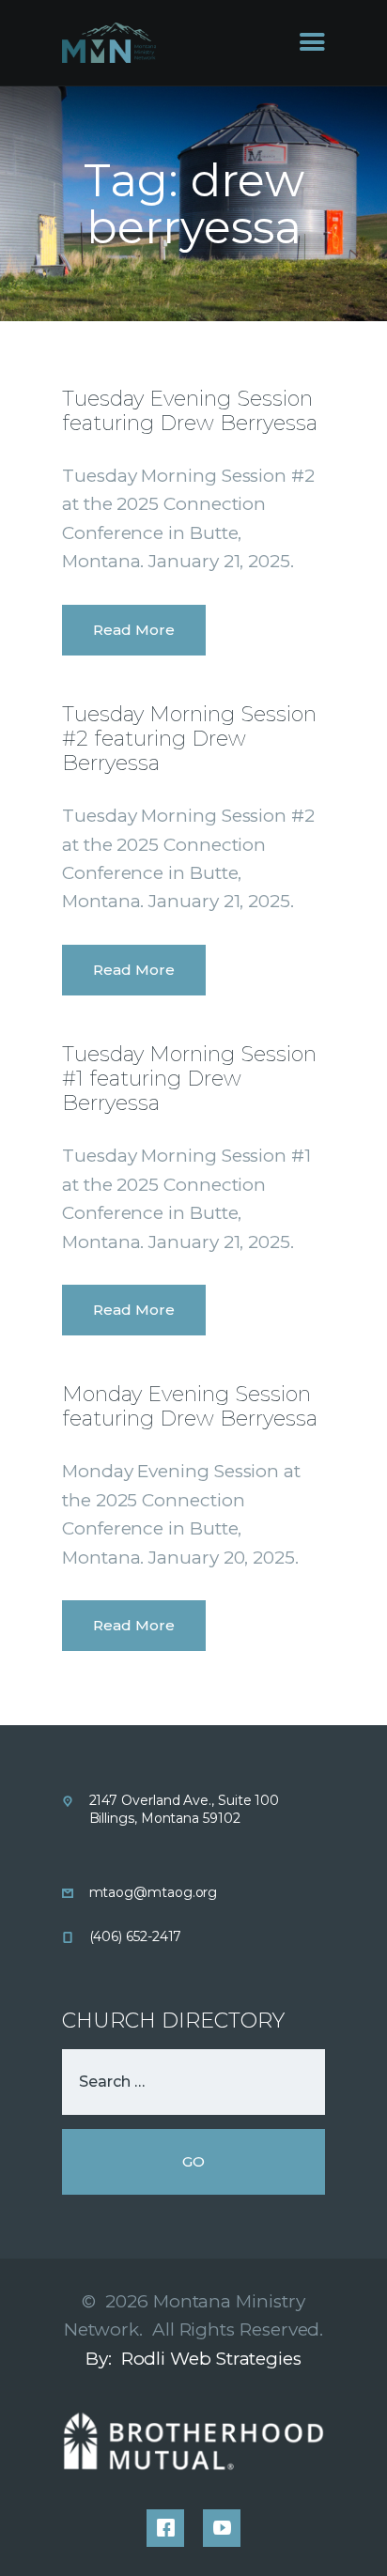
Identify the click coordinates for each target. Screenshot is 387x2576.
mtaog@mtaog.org (154, 1892)
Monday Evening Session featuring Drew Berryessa (190, 1407)
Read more (134, 630)
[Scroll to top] (350, 2531)
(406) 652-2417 (136, 1936)
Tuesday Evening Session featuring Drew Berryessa (190, 411)
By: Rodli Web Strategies (193, 2359)
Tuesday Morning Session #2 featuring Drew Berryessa (189, 739)
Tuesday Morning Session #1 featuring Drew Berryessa (189, 1079)
